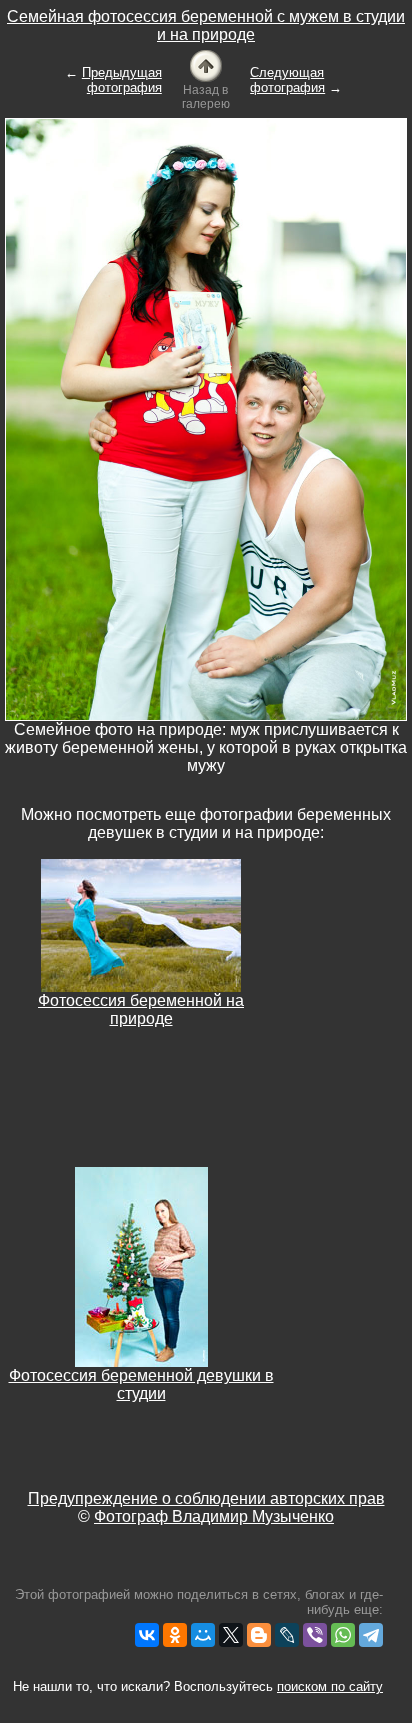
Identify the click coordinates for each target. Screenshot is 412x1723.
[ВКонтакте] (147, 1635)
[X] (231, 1635)
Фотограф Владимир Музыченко (214, 1516)
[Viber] (315, 1635)
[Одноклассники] (175, 1635)
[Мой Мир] (203, 1635)
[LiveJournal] (287, 1635)
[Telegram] (371, 1635)
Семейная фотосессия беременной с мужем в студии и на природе (206, 25)
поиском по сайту (330, 1686)
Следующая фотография (287, 80)
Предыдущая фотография (122, 80)
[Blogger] (259, 1635)
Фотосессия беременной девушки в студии (141, 1384)
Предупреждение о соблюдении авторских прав (206, 1498)
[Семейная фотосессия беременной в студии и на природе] (206, 64)
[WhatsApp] (343, 1635)
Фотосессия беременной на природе (141, 1009)
